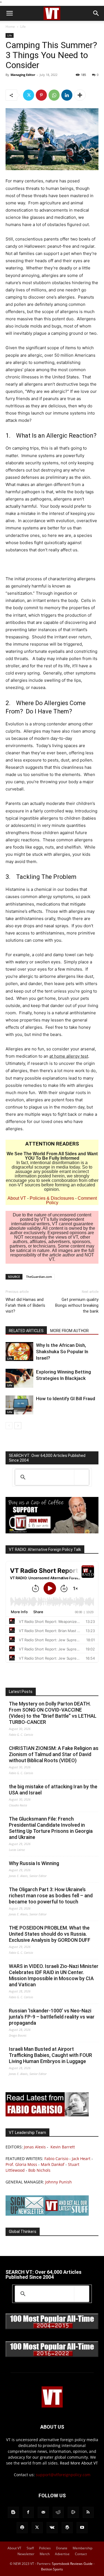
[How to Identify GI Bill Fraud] (19, 1405)
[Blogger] (13, 2512)
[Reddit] (58, 2512)
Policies (45, 2548)
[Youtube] (82, 2528)
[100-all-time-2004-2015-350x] (52, 2328)
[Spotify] (22, 2528)
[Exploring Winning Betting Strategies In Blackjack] (19, 1378)
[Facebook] (28, 2512)
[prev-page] (9, 1426)
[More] (80, 95)
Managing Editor (23, 75)
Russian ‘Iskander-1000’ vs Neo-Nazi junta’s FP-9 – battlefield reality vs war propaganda (52, 2017)
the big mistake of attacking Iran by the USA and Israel (53, 1790)
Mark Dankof (53, 2164)
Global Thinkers (23, 2232)
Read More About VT (79, 2463)
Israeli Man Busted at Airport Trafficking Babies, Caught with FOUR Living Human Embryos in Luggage (50, 2055)
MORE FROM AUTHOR (69, 1331)
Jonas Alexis (35, 2147)
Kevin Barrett (63, 2147)
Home (10, 27)
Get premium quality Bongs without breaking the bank (77, 1305)
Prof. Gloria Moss (21, 2164)
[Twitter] (29, 95)
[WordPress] (67, 2528)
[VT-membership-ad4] (52, 1532)
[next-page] (18, 1426)
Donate (62, 2548)
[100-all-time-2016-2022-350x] (52, 2356)
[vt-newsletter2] (47, 2214)
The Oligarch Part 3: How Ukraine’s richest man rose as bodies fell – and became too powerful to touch (51, 1896)
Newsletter (26, 2554)
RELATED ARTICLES (26, 1331)
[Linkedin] (67, 95)
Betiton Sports (52, 2569)
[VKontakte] (52, 2528)
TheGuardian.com (39, 1277)
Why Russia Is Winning (34, 1863)
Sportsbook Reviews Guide (72, 2564)
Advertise (62, 2554)
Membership (83, 2548)
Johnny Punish (59, 2182)
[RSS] (88, 2512)
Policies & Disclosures (52, 1198)
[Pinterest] (41, 95)
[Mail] (43, 2512)
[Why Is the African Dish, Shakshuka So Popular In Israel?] (19, 1352)
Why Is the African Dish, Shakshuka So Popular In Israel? (62, 1352)
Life (23, 27)
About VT (17, 1198)
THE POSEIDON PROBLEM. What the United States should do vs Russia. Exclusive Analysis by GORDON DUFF (50, 1934)
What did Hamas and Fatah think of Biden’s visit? (25, 1305)
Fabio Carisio (56, 2159)
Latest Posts (21, 1692)
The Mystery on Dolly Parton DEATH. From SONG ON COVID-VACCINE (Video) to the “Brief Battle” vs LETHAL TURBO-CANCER (53, 1713)
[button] (9, 13)
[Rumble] (73, 2512)
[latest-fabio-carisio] (47, 2115)
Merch (45, 2554)
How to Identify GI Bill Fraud (66, 1399)
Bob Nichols (39, 2170)
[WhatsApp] (54, 95)
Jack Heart (81, 2159)
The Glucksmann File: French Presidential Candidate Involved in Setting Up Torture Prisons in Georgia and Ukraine (51, 1828)
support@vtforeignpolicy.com (63, 2475)
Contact (81, 2554)
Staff (30, 2548)
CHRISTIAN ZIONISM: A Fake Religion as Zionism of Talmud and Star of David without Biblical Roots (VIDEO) (54, 1754)
